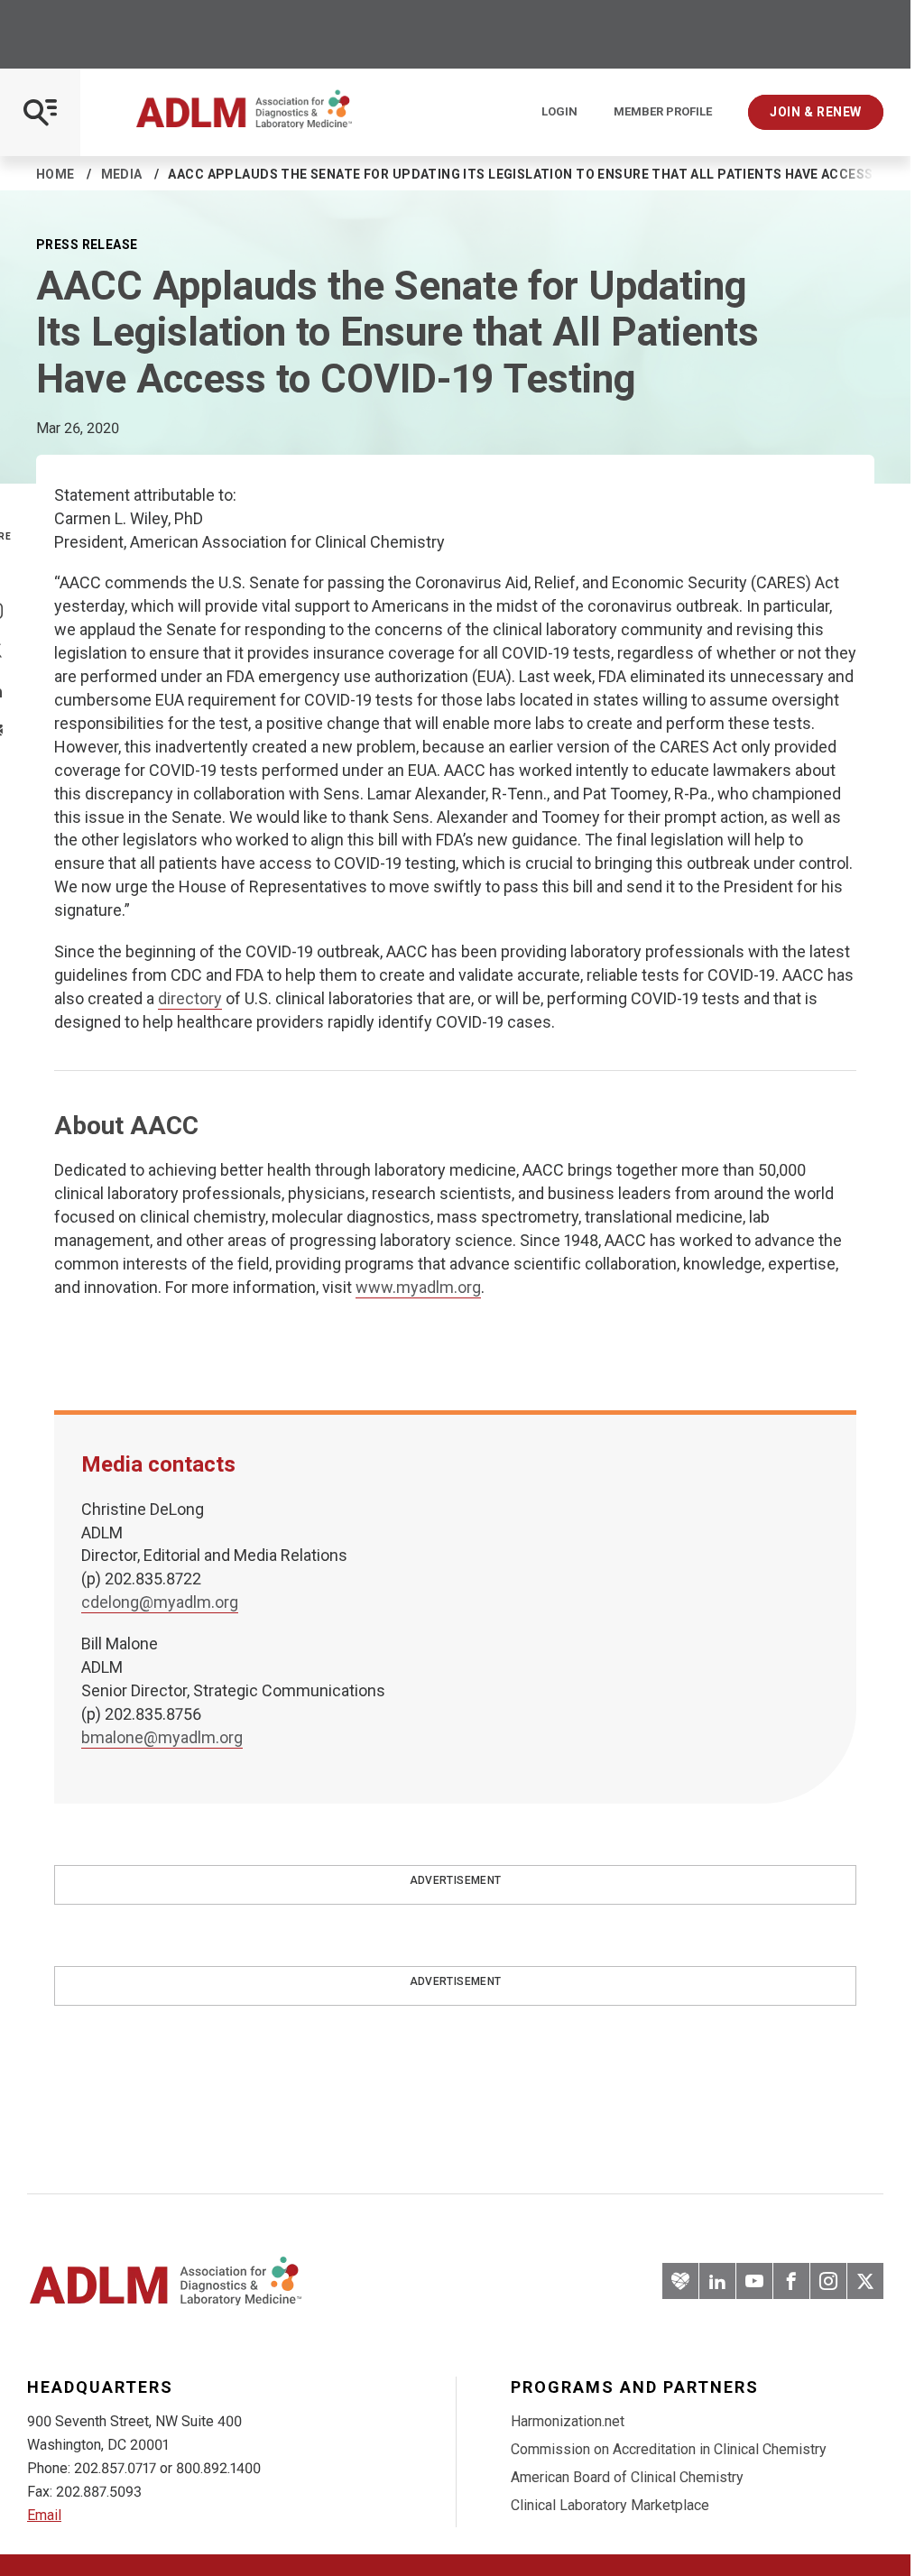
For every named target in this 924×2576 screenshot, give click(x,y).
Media (122, 174)
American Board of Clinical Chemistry (627, 2477)
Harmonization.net (568, 2421)
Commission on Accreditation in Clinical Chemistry (669, 2449)
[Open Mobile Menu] (40, 112)
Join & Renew (816, 112)
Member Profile (663, 112)
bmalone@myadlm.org (162, 1737)
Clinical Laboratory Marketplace (610, 2505)
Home (55, 174)
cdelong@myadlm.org (160, 1602)
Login (559, 112)
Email (44, 2515)
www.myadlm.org (418, 1287)
